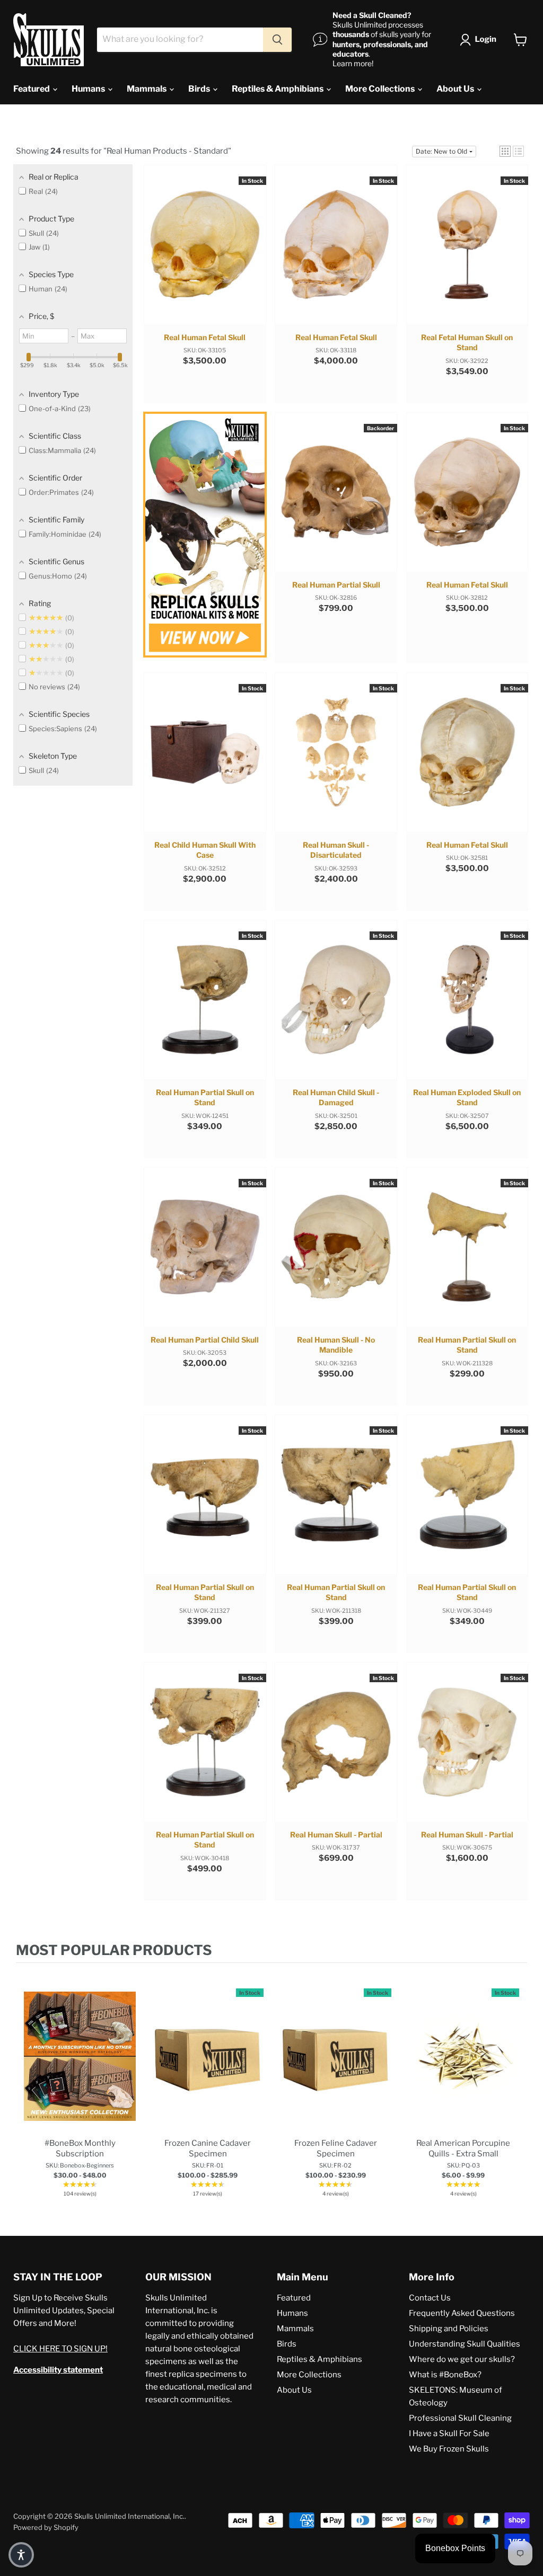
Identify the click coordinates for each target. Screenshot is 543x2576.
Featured (32, 89)
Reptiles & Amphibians (278, 89)
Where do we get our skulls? (462, 2359)
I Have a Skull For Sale (449, 2433)
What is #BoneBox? (445, 2375)
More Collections (381, 89)
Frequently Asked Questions (462, 2313)
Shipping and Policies (449, 2329)
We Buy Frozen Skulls (449, 2449)
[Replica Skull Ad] (205, 536)
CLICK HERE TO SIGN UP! (60, 2349)
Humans (89, 89)
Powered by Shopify (46, 2527)
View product (80, 2067)
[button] (480, 40)
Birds (200, 89)
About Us (456, 89)
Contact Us (430, 2298)
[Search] (277, 40)
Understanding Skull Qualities (465, 2344)
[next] (516, 2089)
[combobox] (180, 40)
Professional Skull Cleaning (460, 2418)
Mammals (147, 89)
